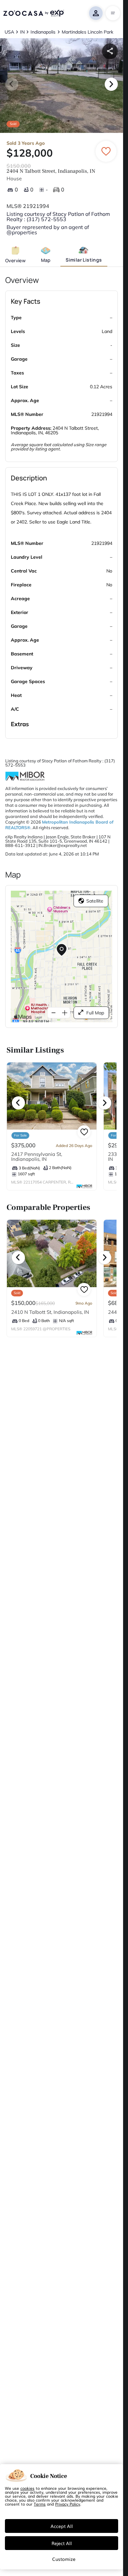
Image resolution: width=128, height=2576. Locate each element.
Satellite (95, 901)
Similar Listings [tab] (84, 260)
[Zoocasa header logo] (33, 13)
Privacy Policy (68, 2504)
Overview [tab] (15, 260)
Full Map (95, 1013)
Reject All (62, 2543)
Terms (40, 2504)
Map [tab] (46, 260)
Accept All (62, 2526)
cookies (27, 2488)
